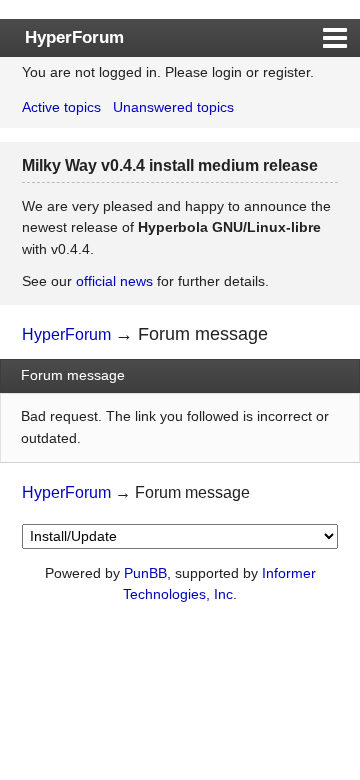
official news (114, 281)
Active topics (61, 107)
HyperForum (74, 37)
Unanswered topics (173, 107)
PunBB (145, 573)
